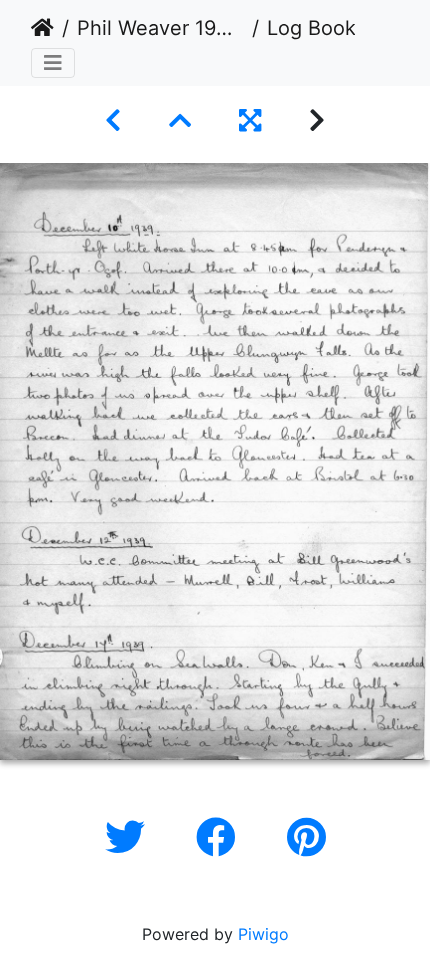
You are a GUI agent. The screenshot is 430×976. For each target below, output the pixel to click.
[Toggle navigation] (53, 63)
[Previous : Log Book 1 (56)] (113, 120)
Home (42, 28)
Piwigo (263, 934)
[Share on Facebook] (221, 837)
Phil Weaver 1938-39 (160, 28)
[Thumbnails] (180, 120)
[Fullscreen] (250, 120)
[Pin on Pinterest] (306, 837)
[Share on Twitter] (130, 837)
